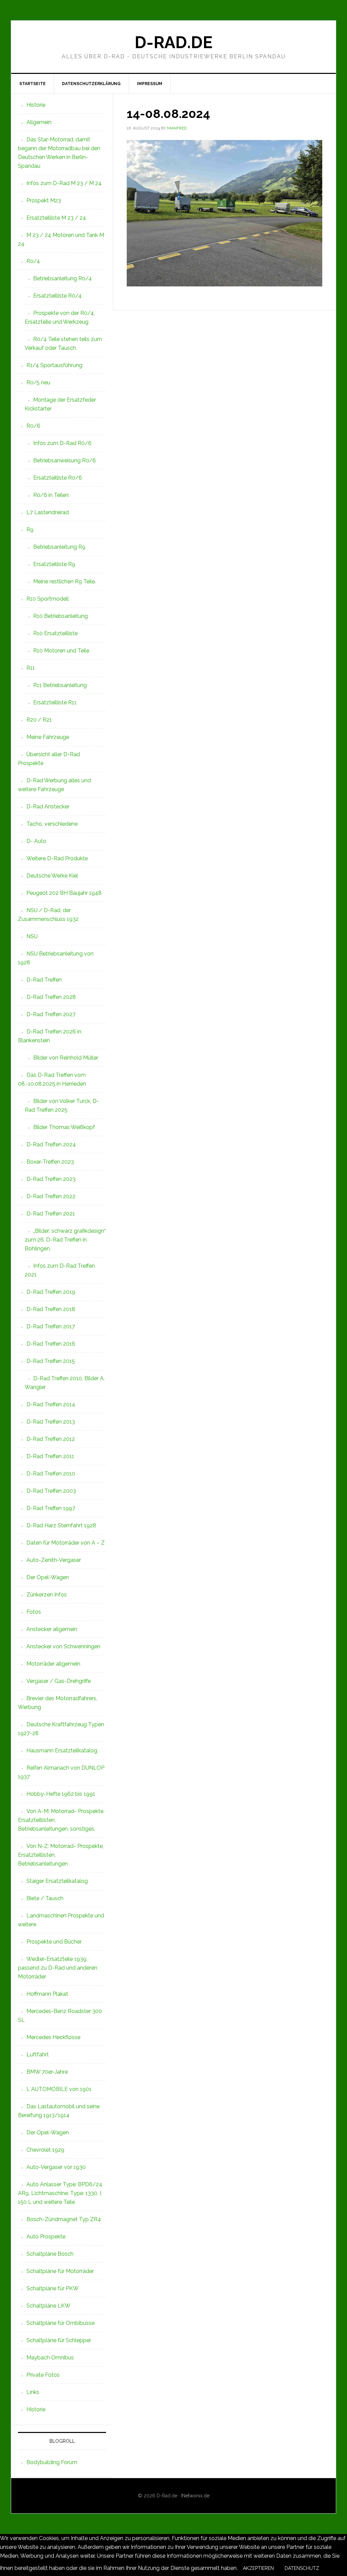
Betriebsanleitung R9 (59, 547)
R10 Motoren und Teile (61, 651)
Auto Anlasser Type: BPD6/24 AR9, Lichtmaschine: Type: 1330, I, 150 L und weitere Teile (60, 2193)
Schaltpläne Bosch (50, 2254)
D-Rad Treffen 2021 (51, 1214)
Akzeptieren (258, 2568)
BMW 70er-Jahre (47, 2072)
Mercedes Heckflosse (53, 2037)
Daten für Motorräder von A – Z (66, 1543)
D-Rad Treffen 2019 (51, 1292)
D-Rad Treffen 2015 (51, 1361)
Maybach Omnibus (50, 2358)
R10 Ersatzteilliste (55, 633)
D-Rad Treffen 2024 (51, 1144)
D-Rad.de (173, 42)
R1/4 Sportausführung (54, 365)
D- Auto (36, 841)
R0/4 (33, 261)
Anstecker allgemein (52, 1629)
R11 (31, 668)
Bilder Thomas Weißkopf (64, 1127)
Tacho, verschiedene (52, 824)
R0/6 (33, 426)
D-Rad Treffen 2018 (51, 1309)
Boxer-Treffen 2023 (50, 1162)
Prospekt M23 (44, 200)
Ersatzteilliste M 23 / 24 (56, 218)
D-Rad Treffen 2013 (51, 1422)
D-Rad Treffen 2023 (51, 1179)
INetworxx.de (195, 2496)
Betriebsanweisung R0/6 (65, 460)
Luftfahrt (38, 2055)
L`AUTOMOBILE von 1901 (59, 2089)
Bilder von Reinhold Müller (66, 1058)
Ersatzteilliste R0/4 (57, 296)
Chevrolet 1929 (45, 2150)
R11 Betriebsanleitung (60, 685)
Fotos (34, 1612)
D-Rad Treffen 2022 (51, 1196)
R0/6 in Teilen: (51, 495)
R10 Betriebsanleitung (60, 616)
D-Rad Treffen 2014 (51, 1404)
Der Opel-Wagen (48, 1577)
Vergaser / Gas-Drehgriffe (59, 1681)
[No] (330, 2570)
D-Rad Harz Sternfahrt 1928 (61, 1525)
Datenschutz (302, 2568)
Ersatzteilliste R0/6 (58, 478)
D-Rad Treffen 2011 (50, 1456)
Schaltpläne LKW (48, 2306)
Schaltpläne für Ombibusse (60, 2323)
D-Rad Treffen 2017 (51, 1326)
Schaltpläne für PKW (53, 2288)
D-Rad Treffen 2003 (51, 1491)
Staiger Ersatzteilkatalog (57, 1881)
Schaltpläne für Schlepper (59, 2340)
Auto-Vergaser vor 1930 (56, 2167)
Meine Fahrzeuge (48, 737)
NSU (32, 936)
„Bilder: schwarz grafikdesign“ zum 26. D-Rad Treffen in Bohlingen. (65, 1240)
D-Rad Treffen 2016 (51, 1344)
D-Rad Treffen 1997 (51, 1508)
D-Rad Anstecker (48, 807)
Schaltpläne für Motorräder (60, 2271)
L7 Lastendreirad (48, 512)
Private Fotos (43, 2375)
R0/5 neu (38, 383)
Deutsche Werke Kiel (52, 876)
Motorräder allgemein (53, 1664)
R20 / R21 (39, 720)
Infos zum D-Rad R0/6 (62, 443)
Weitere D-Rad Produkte (57, 858)
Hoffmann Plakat (47, 1994)
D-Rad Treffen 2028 (51, 997)
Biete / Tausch (45, 1898)
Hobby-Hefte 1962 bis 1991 (61, 1794)
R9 (30, 530)
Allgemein (39, 122)
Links (33, 2392)
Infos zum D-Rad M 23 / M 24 (64, 183)
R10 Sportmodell (48, 599)
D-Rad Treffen (44, 980)
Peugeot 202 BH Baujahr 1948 (64, 893)
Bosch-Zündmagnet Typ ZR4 (64, 2219)
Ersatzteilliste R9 (54, 564)
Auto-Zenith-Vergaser (54, 1560)
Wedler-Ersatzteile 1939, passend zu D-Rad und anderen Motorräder (58, 1968)
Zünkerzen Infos (47, 1595)
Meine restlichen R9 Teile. (65, 581)
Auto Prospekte (46, 2237)
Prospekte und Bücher (54, 1942)
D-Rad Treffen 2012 (51, 1439)
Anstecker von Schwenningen (63, 1646)
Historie (36, 105)
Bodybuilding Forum (52, 2462)
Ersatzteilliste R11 (55, 702)
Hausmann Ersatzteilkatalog (62, 1750)
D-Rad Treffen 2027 (51, 1014)
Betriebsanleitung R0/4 (63, 278)
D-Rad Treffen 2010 (51, 1474)
